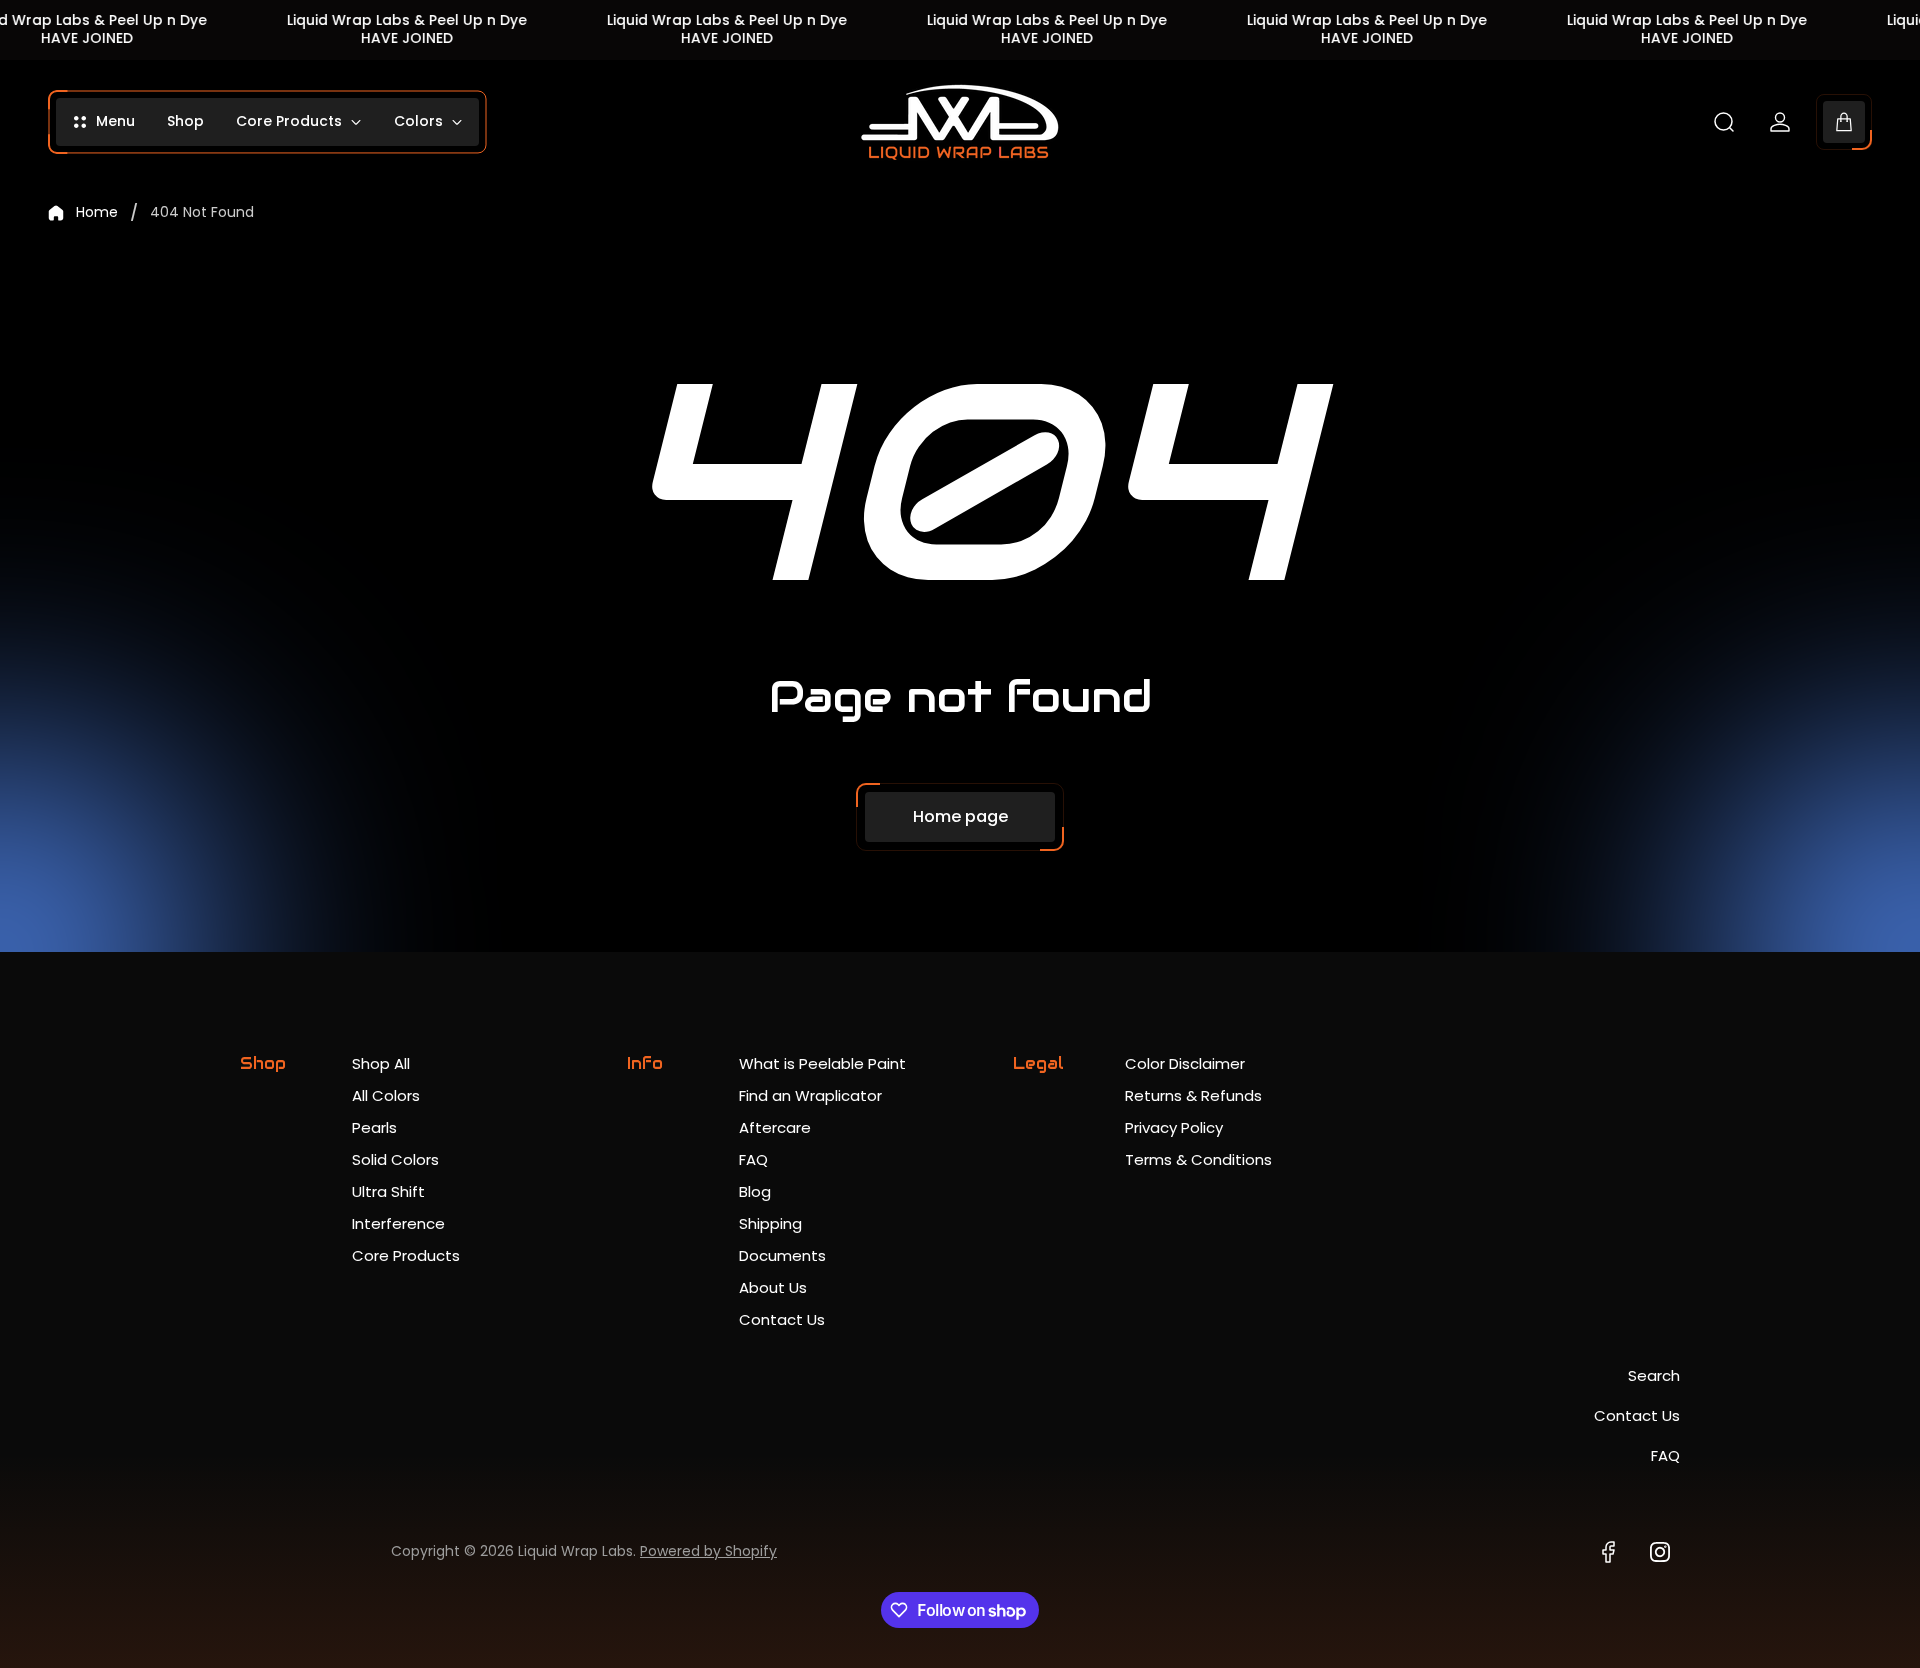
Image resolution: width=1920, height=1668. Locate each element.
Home (97, 213)
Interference (398, 1223)
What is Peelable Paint (822, 1063)
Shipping (770, 1223)
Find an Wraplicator (810, 1095)
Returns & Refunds (1193, 1095)
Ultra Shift (388, 1191)
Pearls (374, 1127)
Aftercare (775, 1127)
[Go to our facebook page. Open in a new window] (1608, 1552)
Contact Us (782, 1319)
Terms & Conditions (1198, 1159)
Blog (755, 1191)
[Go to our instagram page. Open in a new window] (1660, 1552)
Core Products (406, 1255)
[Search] (1724, 122)
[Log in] (1780, 122)
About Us (773, 1287)
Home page (960, 816)
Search (1654, 1375)
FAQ (753, 1159)
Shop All (381, 1063)
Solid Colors (395, 1159)
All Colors (386, 1095)
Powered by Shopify (708, 1551)
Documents (782, 1255)
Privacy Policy (1174, 1127)
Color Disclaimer (1185, 1063)
